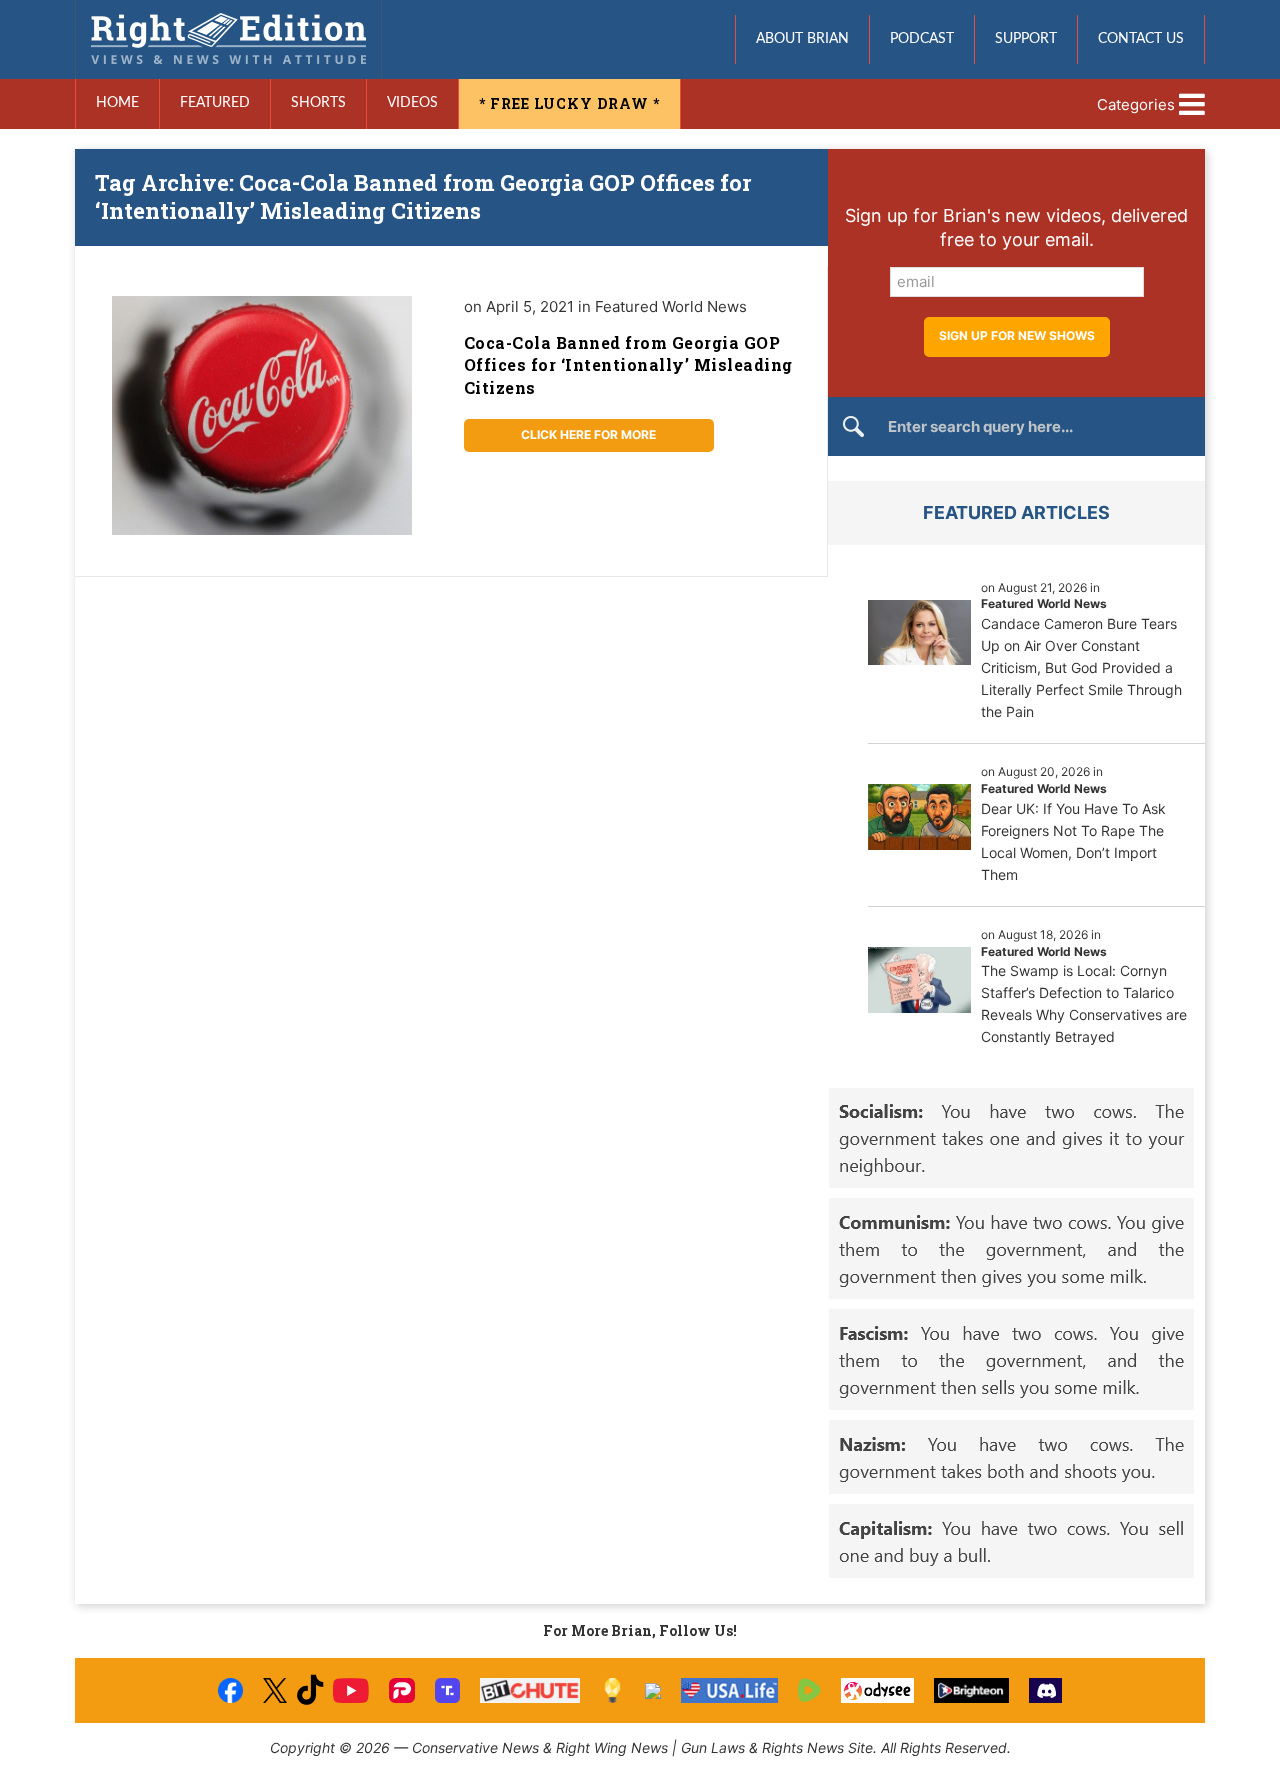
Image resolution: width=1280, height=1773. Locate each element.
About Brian (802, 39)
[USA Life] (729, 1690)
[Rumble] (809, 1690)
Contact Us (1141, 39)
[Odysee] (877, 1690)
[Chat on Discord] (1046, 1690)
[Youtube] (351, 1690)
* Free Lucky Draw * (569, 103)
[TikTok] (310, 1690)
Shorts (318, 103)
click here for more (588, 434)
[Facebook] (230, 1690)
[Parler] (401, 1690)
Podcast (922, 39)
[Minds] (612, 1690)
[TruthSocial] (447, 1690)
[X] (275, 1690)
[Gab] (653, 1691)
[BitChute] (530, 1690)
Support (1026, 39)
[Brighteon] (971, 1690)
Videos (412, 103)
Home (117, 103)
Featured (215, 103)
